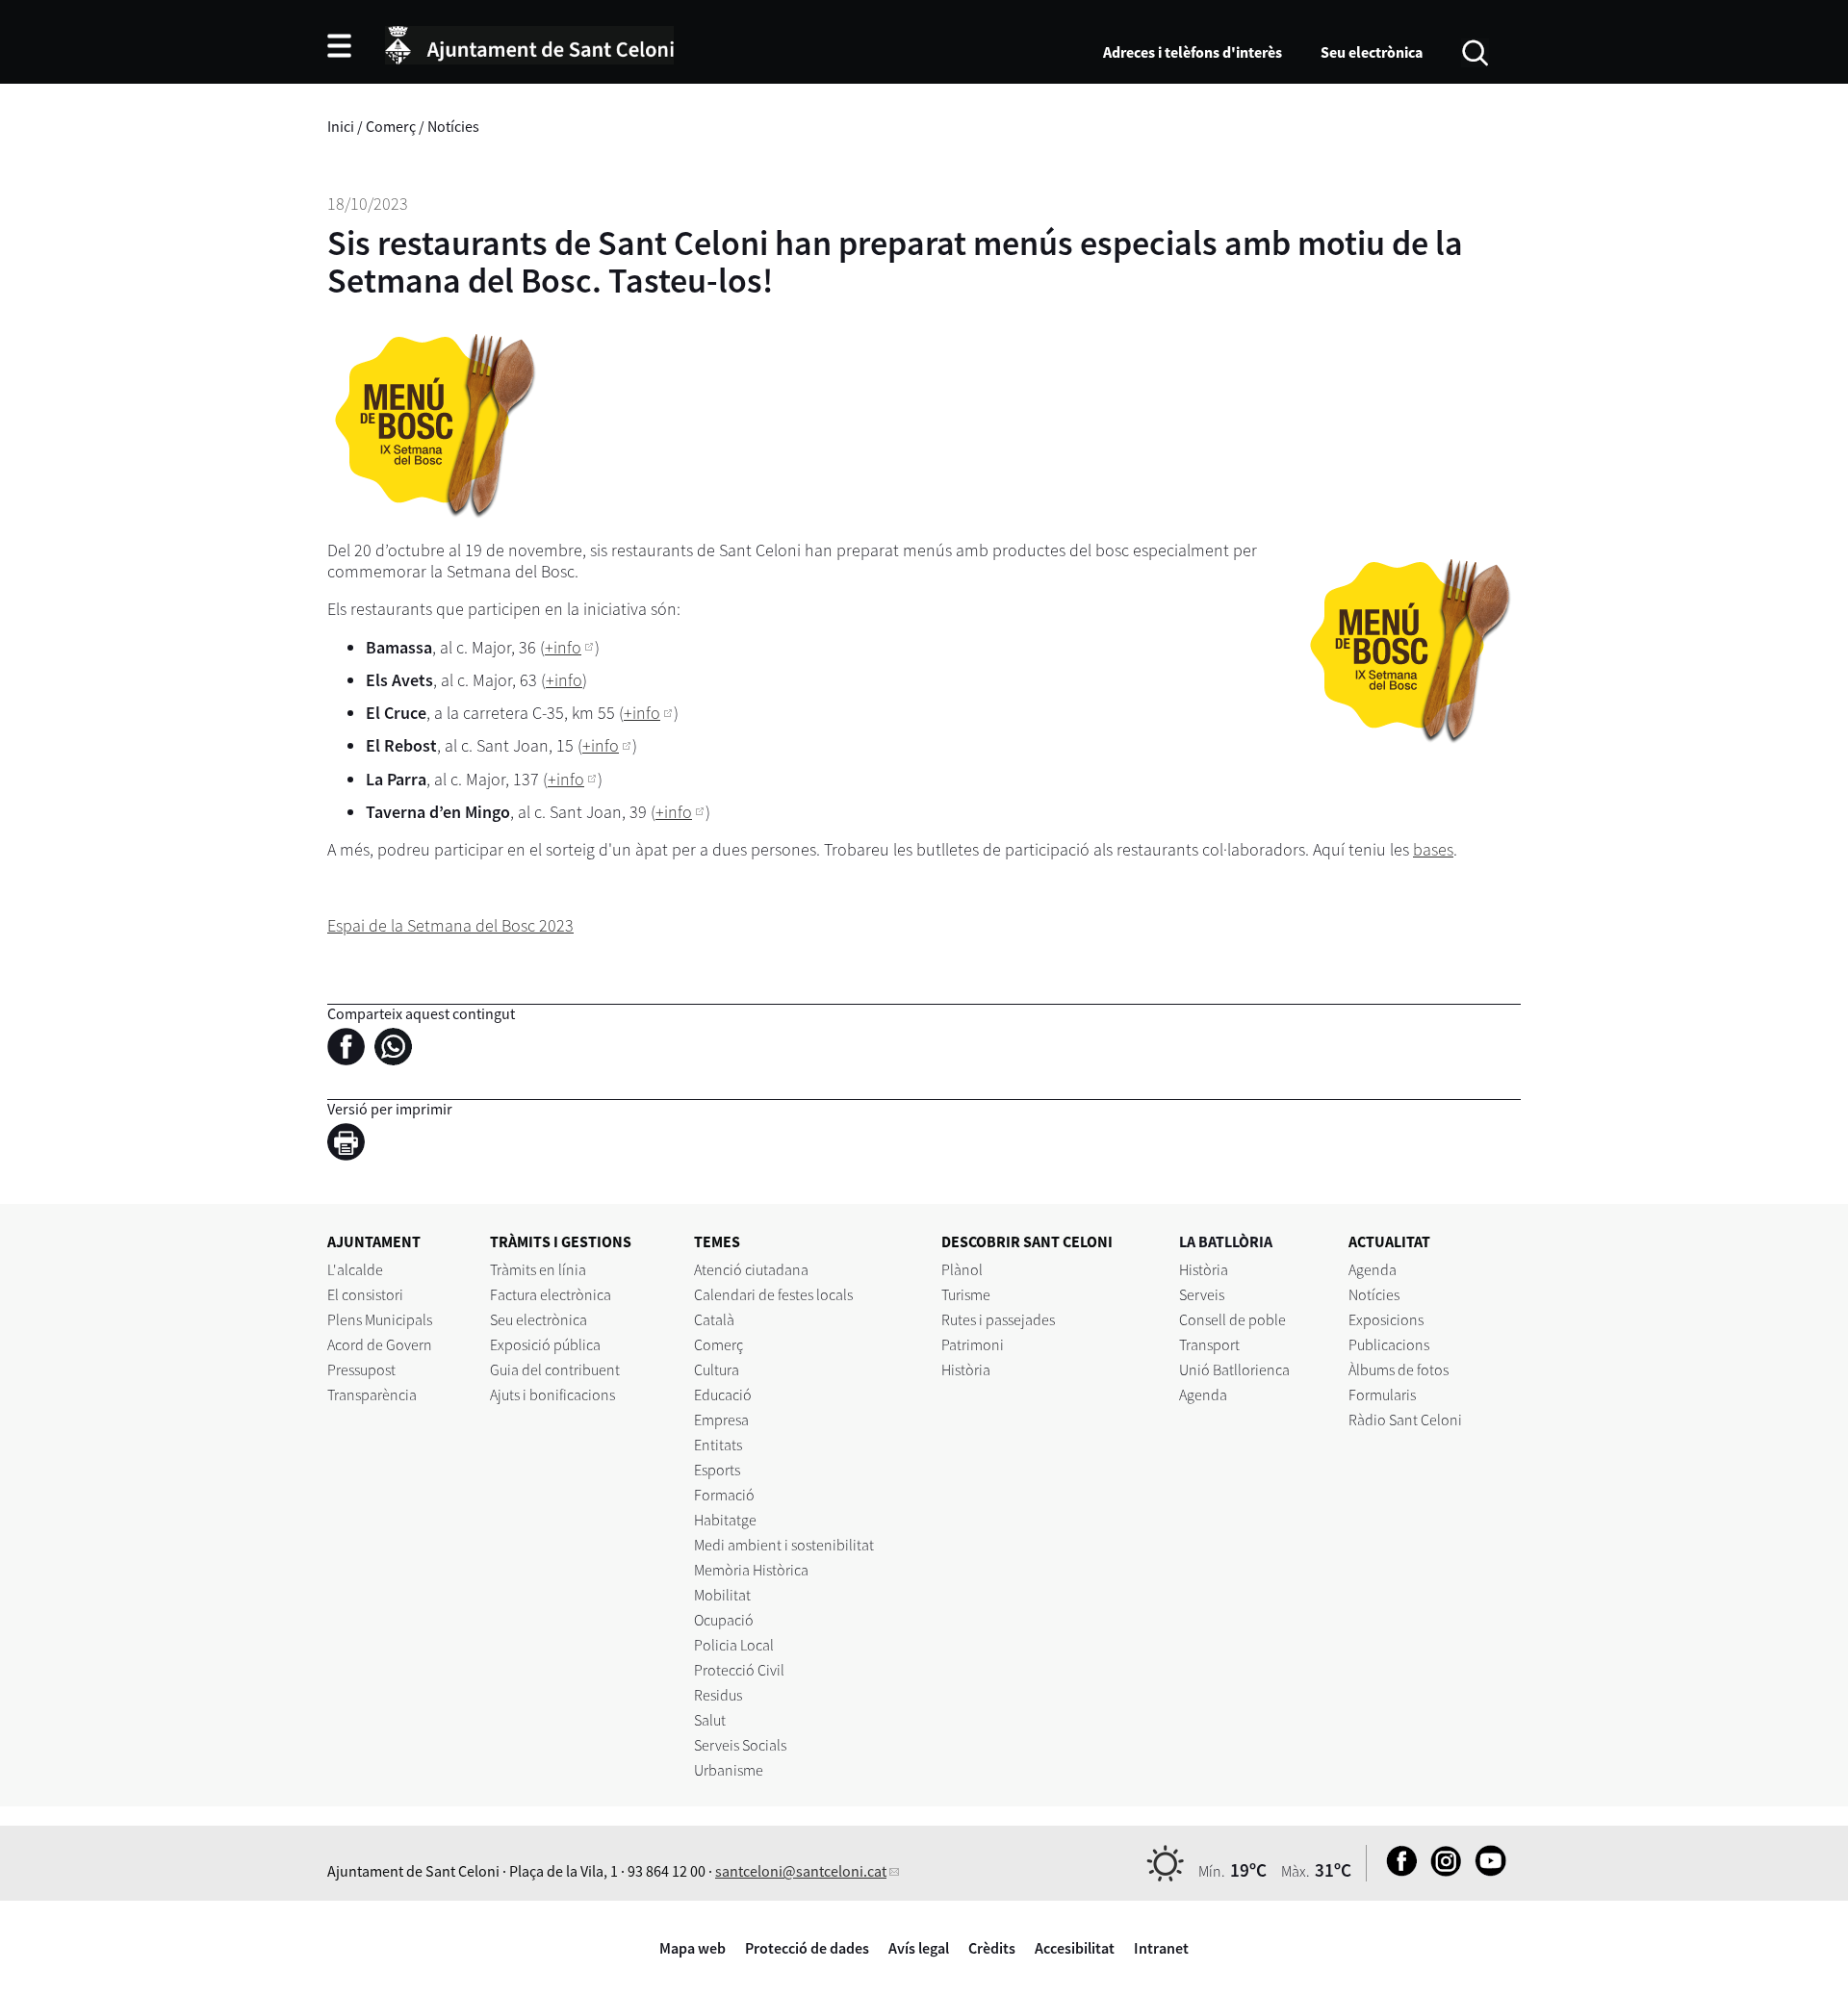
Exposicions (1386, 1319)
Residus (718, 1695)
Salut (710, 1720)
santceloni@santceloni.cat (801, 1871)
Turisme (966, 1294)
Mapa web (693, 1948)
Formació (724, 1495)
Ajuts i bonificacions (552, 1395)
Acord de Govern (380, 1344)
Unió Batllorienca (1234, 1369)
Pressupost (361, 1369)
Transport (1209, 1344)
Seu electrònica (1372, 52)
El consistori (365, 1294)
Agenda (1203, 1395)
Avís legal (919, 1948)
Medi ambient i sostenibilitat (784, 1545)
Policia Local (734, 1645)
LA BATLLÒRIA (1226, 1241)
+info (563, 647)
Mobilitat (722, 1595)
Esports (717, 1470)
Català (714, 1319)
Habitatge (725, 1520)
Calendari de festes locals (773, 1294)
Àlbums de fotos (1399, 1369)
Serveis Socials (740, 1745)
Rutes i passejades (998, 1319)
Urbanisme (729, 1770)
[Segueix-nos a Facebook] (1397, 1871)
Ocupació (724, 1620)
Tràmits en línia (538, 1269)
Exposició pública (545, 1344)
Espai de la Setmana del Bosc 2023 (450, 925)
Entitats (718, 1445)
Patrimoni (973, 1344)
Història (966, 1369)
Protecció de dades (807, 1948)
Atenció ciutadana (751, 1269)
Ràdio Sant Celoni (1405, 1420)
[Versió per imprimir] (351, 1145)
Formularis (1382, 1395)
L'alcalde (355, 1269)
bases (1433, 849)
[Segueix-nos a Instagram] (1441, 1871)
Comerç (391, 126)
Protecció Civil (739, 1670)
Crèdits (992, 1948)
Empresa (721, 1420)
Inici (341, 126)
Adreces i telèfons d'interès (1193, 52)
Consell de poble (1232, 1319)
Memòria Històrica (751, 1570)
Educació (723, 1395)
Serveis (1202, 1294)
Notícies (453, 126)
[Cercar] (1475, 51)
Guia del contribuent (555, 1369)
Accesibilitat (1075, 1948)
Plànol (962, 1269)
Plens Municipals (380, 1319)
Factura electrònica (551, 1294)
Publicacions (1389, 1344)
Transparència (372, 1395)
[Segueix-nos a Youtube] (1486, 1871)
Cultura (717, 1369)
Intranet (1161, 1948)
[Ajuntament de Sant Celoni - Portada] (529, 42)
